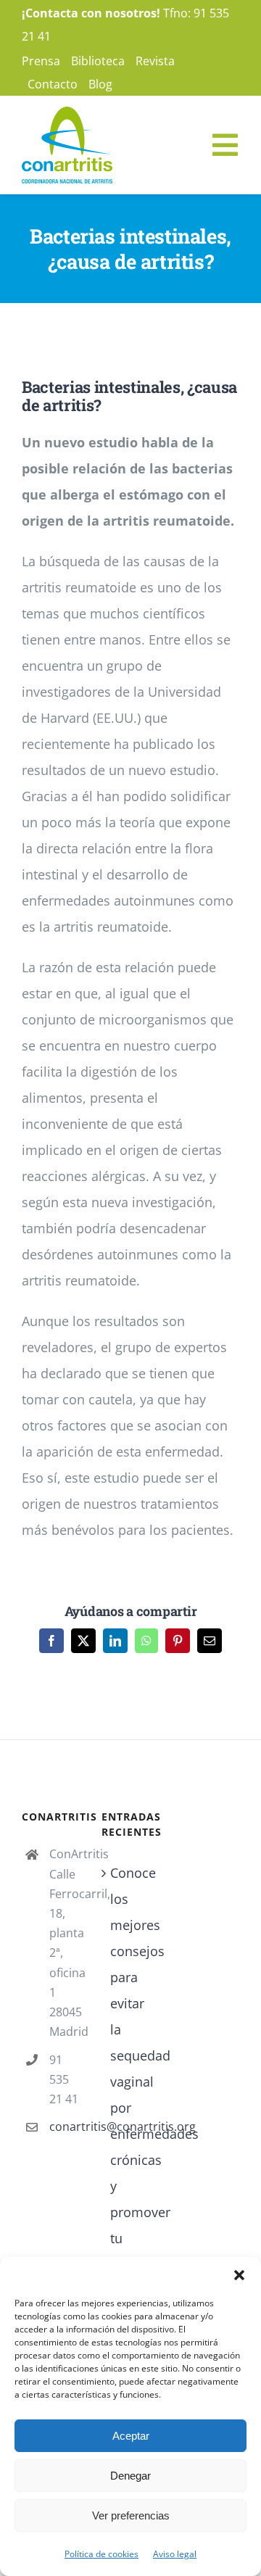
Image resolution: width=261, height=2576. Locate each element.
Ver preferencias (131, 2515)
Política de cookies (101, 2554)
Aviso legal (175, 2554)
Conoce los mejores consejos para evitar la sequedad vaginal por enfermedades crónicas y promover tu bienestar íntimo (131, 2082)
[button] (239, 2275)
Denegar (130, 2476)
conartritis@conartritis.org (65, 2126)
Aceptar (131, 2436)
